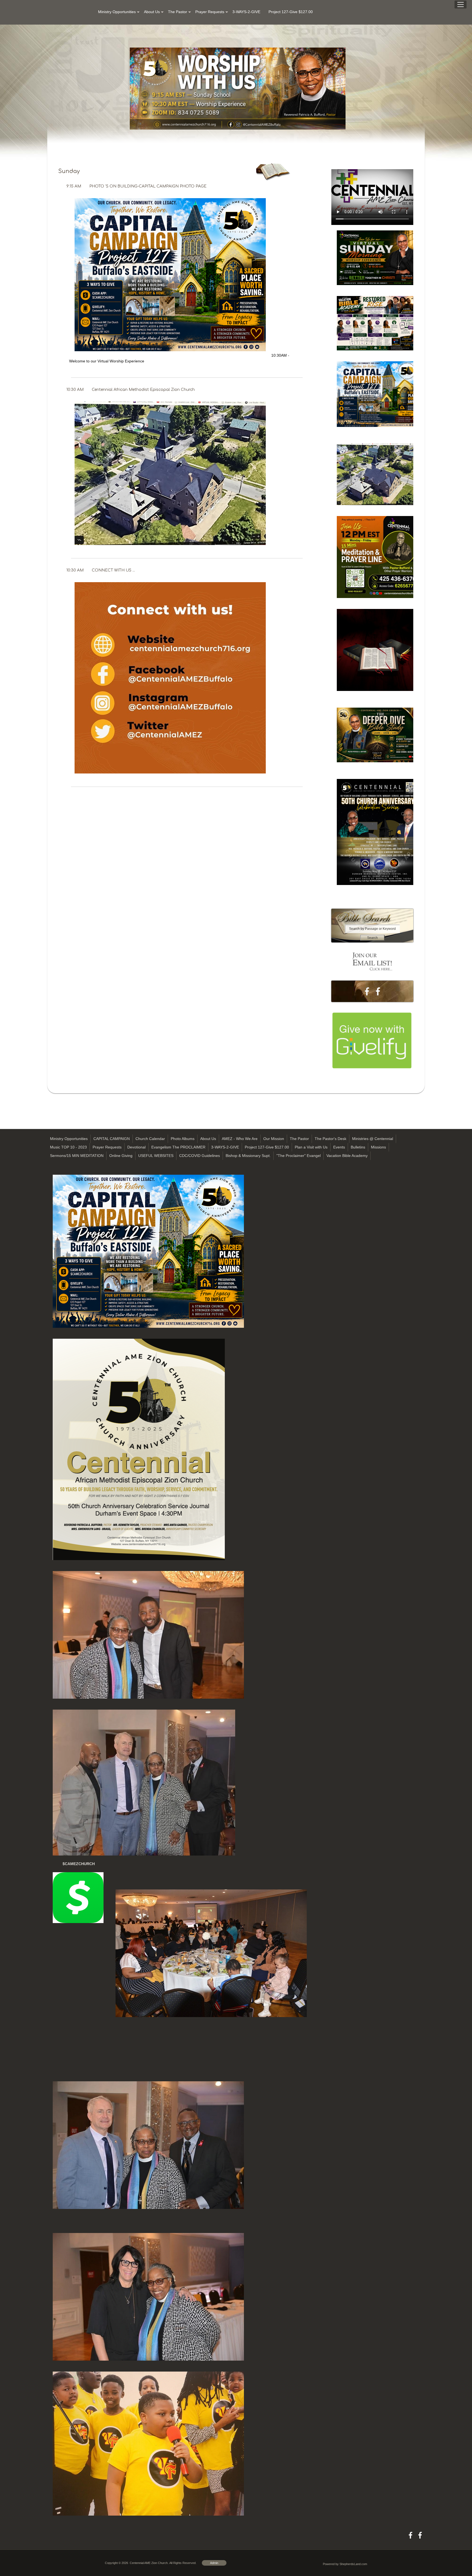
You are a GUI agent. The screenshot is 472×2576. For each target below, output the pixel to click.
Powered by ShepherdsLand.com (345, 2564)
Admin (214, 2563)
